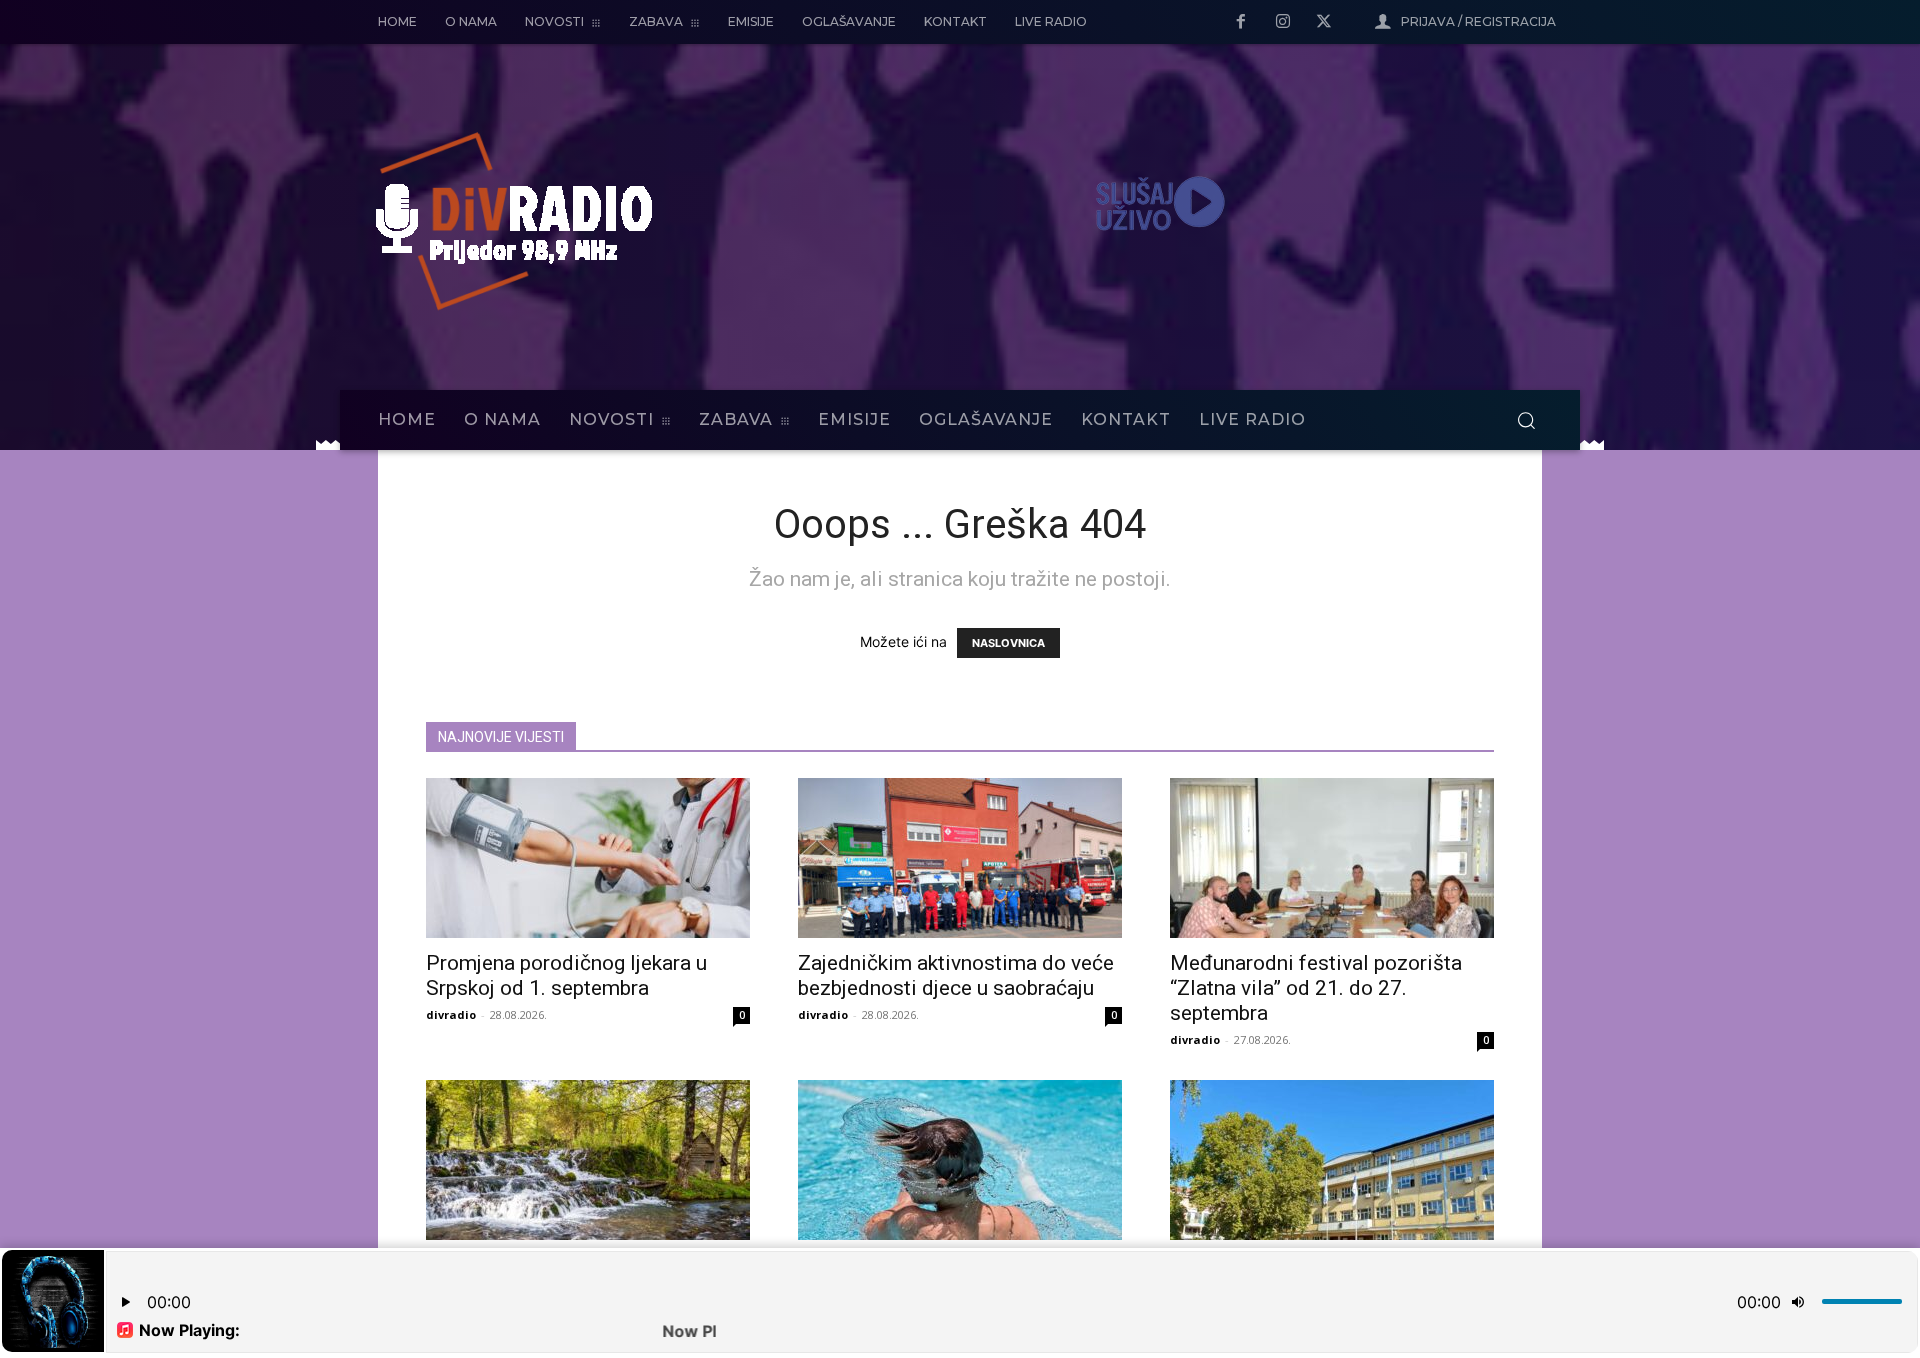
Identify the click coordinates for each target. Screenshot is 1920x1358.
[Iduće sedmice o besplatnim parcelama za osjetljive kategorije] (1332, 1160)
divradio (451, 1014)
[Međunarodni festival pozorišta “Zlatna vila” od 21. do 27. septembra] (1332, 858)
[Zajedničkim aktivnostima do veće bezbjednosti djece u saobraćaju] (960, 858)
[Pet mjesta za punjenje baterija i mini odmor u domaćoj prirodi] (588, 1160)
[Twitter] (1324, 23)
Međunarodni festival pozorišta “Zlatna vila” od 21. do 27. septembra (1316, 988)
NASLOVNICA (1008, 643)
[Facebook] (1241, 23)
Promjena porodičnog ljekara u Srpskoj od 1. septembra (566, 975)
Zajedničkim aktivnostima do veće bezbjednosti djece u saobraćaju (956, 975)
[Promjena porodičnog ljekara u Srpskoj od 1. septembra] (588, 858)
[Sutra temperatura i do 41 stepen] (960, 1160)
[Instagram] (1283, 23)
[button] (1526, 420)
